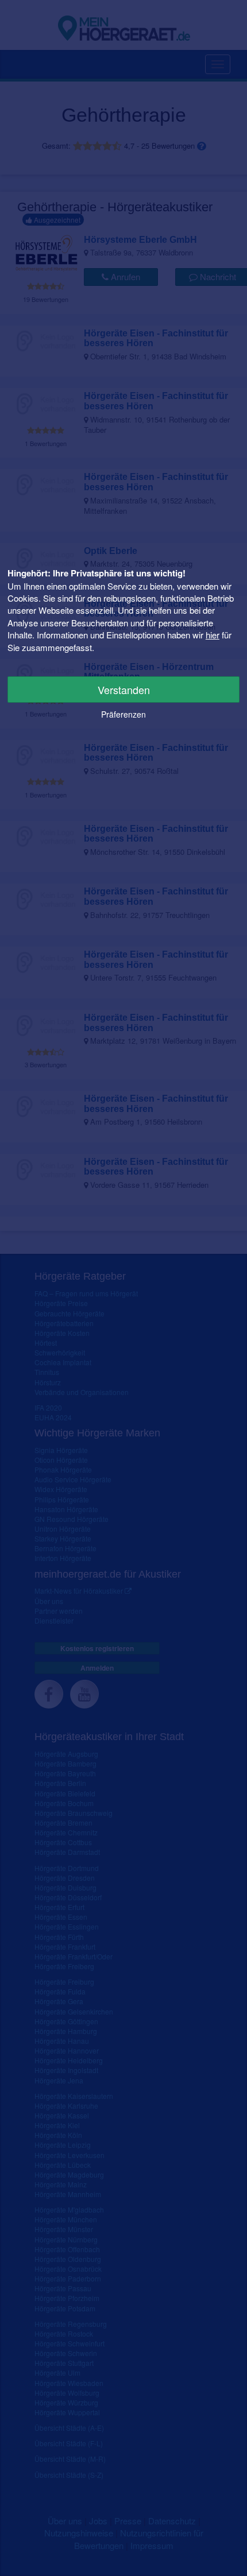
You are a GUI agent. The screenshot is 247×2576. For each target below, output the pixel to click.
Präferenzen (123, 714)
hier (213, 635)
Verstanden (124, 689)
